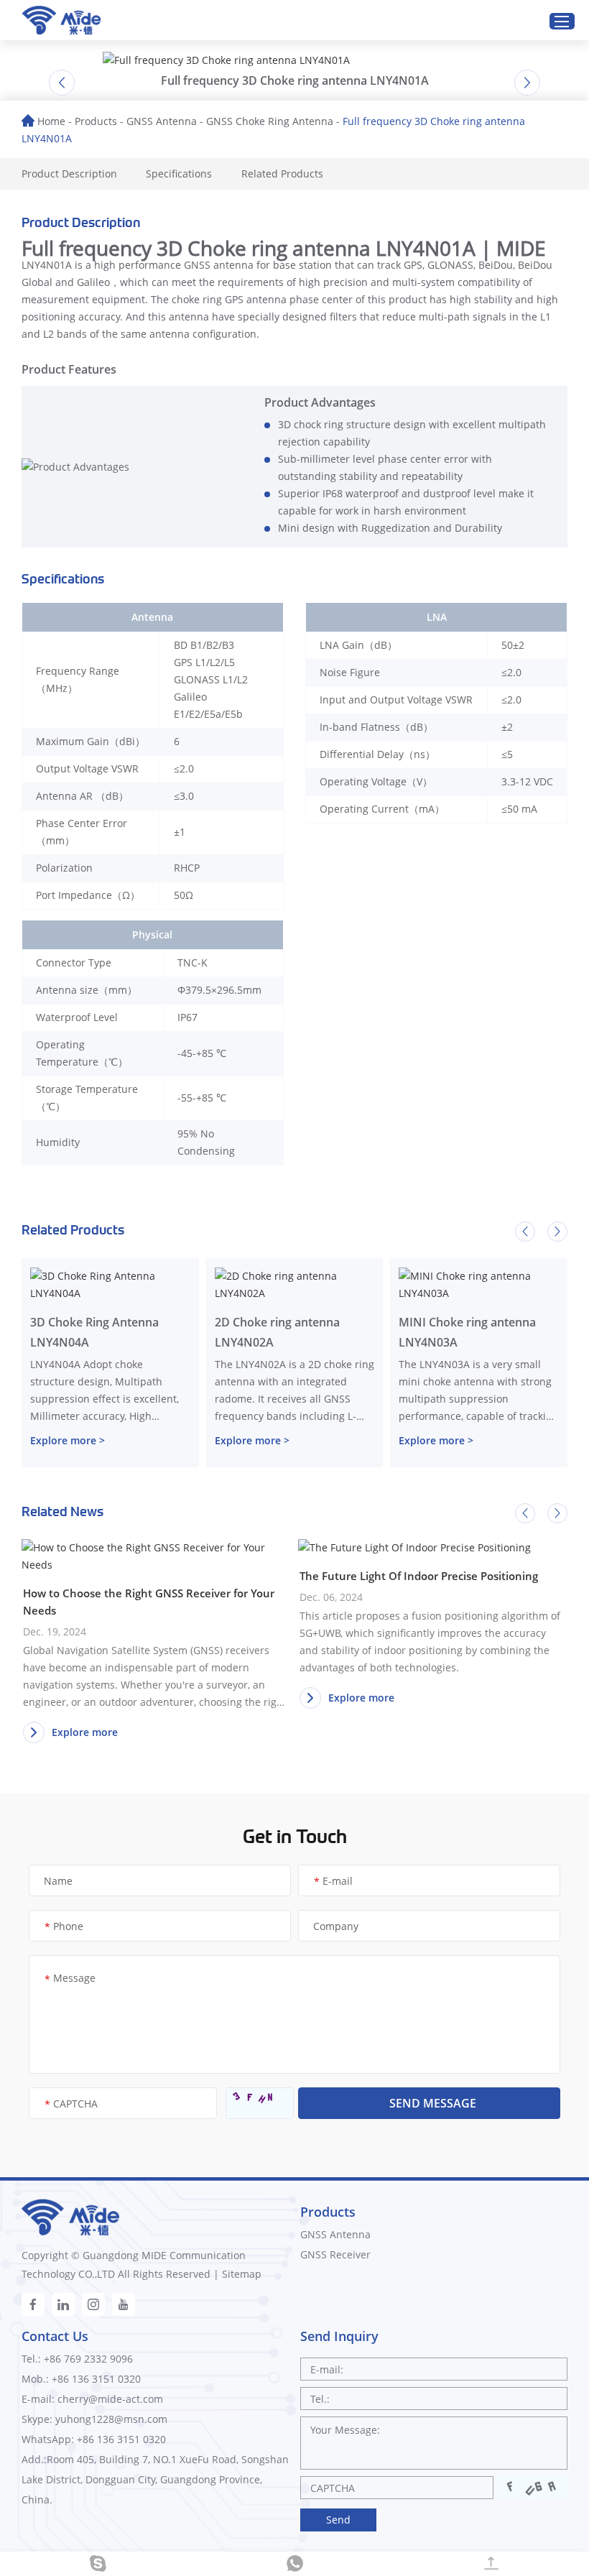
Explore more (85, 1732)
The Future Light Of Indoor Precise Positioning (419, 1576)
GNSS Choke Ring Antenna (270, 121)
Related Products (282, 174)
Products (96, 121)
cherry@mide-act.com (110, 2399)
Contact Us (55, 2336)
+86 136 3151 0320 (121, 2439)
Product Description (69, 174)
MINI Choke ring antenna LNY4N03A (467, 1332)
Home (51, 121)
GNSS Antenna (162, 121)
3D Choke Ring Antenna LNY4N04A (94, 1332)
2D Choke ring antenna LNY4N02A (277, 1332)
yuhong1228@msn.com (111, 2419)
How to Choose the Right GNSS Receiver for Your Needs (149, 1602)
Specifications (179, 174)
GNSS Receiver (335, 2254)
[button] (62, 83)
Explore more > (68, 1440)
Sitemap (242, 2274)
